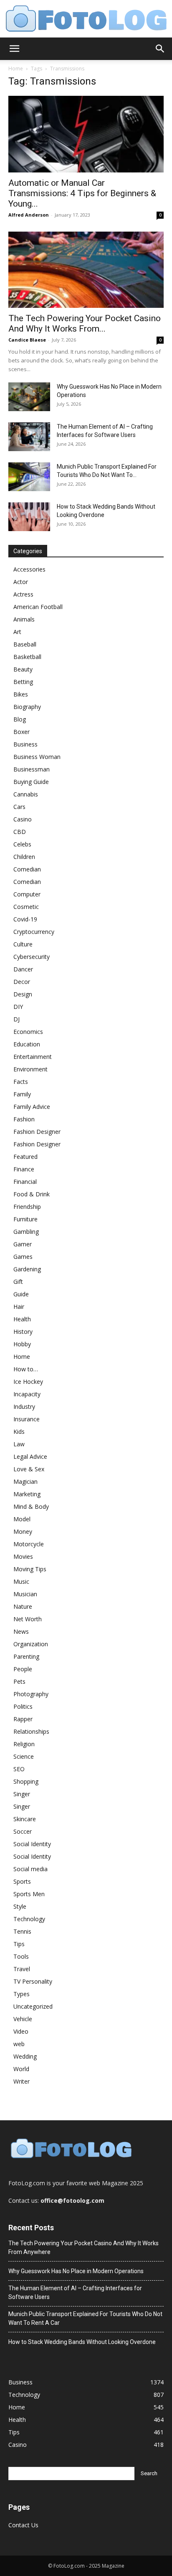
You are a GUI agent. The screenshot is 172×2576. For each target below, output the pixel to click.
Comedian (27, 869)
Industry (24, 1407)
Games (23, 1257)
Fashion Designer (37, 1132)
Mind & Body (31, 1506)
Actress (23, 594)
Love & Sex (29, 1469)
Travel (22, 1969)
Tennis (22, 1931)
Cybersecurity (32, 957)
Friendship (27, 1207)
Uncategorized (33, 2006)
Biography (27, 707)
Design (23, 994)
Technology (29, 1919)
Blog (20, 719)
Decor (22, 982)
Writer (21, 2081)
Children (24, 857)
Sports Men (29, 1894)
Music (21, 1581)
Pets (19, 1681)
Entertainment (33, 1057)
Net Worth (28, 1619)
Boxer (21, 732)
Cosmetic (26, 907)
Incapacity (27, 1394)
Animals (24, 619)
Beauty (23, 669)
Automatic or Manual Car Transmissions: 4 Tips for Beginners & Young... (82, 193)
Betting (23, 682)
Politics (23, 1706)
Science (24, 1756)
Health (22, 1319)
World (21, 2069)
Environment (30, 1069)
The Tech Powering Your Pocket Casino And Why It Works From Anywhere (83, 2248)
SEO (19, 1769)
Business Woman (37, 757)
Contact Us (23, 2525)
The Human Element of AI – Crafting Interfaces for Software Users (75, 2293)
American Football (38, 607)
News (21, 1631)
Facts (21, 1082)
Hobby (22, 1344)
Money (23, 1531)
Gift (18, 1282)
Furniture (25, 1219)
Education (27, 1044)
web (19, 2044)
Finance (24, 1169)
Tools (21, 1956)
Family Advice (32, 1107)
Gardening (27, 1269)
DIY (18, 1007)
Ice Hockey (28, 1382)
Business (25, 744)
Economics (28, 1032)
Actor (21, 582)
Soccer (23, 1831)
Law (19, 1444)
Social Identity (32, 1844)
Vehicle (23, 2019)
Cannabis (26, 794)
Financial (25, 1182)
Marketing (27, 1494)
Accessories (29, 569)
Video (21, 2031)
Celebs (22, 844)
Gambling (26, 1232)
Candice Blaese (27, 340)
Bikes (21, 694)
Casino (23, 819)
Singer (22, 1794)
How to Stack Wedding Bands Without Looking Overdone (82, 2342)
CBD (20, 832)
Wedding (25, 2056)
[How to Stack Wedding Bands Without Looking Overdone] (29, 517)
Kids (19, 1432)
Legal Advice (30, 1456)
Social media (30, 1869)
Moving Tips (30, 1569)
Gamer (23, 1244)
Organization (31, 1644)
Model (22, 1519)
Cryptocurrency (34, 932)
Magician (25, 1481)
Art (17, 632)
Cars (19, 807)
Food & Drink (32, 1194)
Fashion (24, 1119)
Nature (23, 1606)
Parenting (26, 1656)
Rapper (23, 1719)
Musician (25, 1594)
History (23, 1332)
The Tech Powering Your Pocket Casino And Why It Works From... (85, 323)
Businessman (32, 769)
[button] (14, 49)
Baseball (25, 644)
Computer (27, 894)
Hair (19, 1307)
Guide (21, 1294)
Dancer (23, 969)
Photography (31, 1694)
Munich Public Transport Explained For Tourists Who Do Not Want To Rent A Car (85, 2318)
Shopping (26, 1781)
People (23, 1669)
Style (20, 1906)
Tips (19, 1944)
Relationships (31, 1731)
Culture (23, 944)
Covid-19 (25, 919)
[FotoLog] (86, 19)
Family (22, 1094)
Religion (24, 1744)
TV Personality (33, 1981)
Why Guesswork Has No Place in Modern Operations (76, 2271)
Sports (22, 1881)
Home (16, 69)
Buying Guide (31, 782)
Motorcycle (29, 1544)
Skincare (25, 1819)
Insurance (27, 1419)
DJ (16, 1019)
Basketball (27, 657)
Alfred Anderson (29, 215)
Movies (23, 1556)
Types (21, 1994)
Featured (25, 1157)
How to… (26, 1369)
